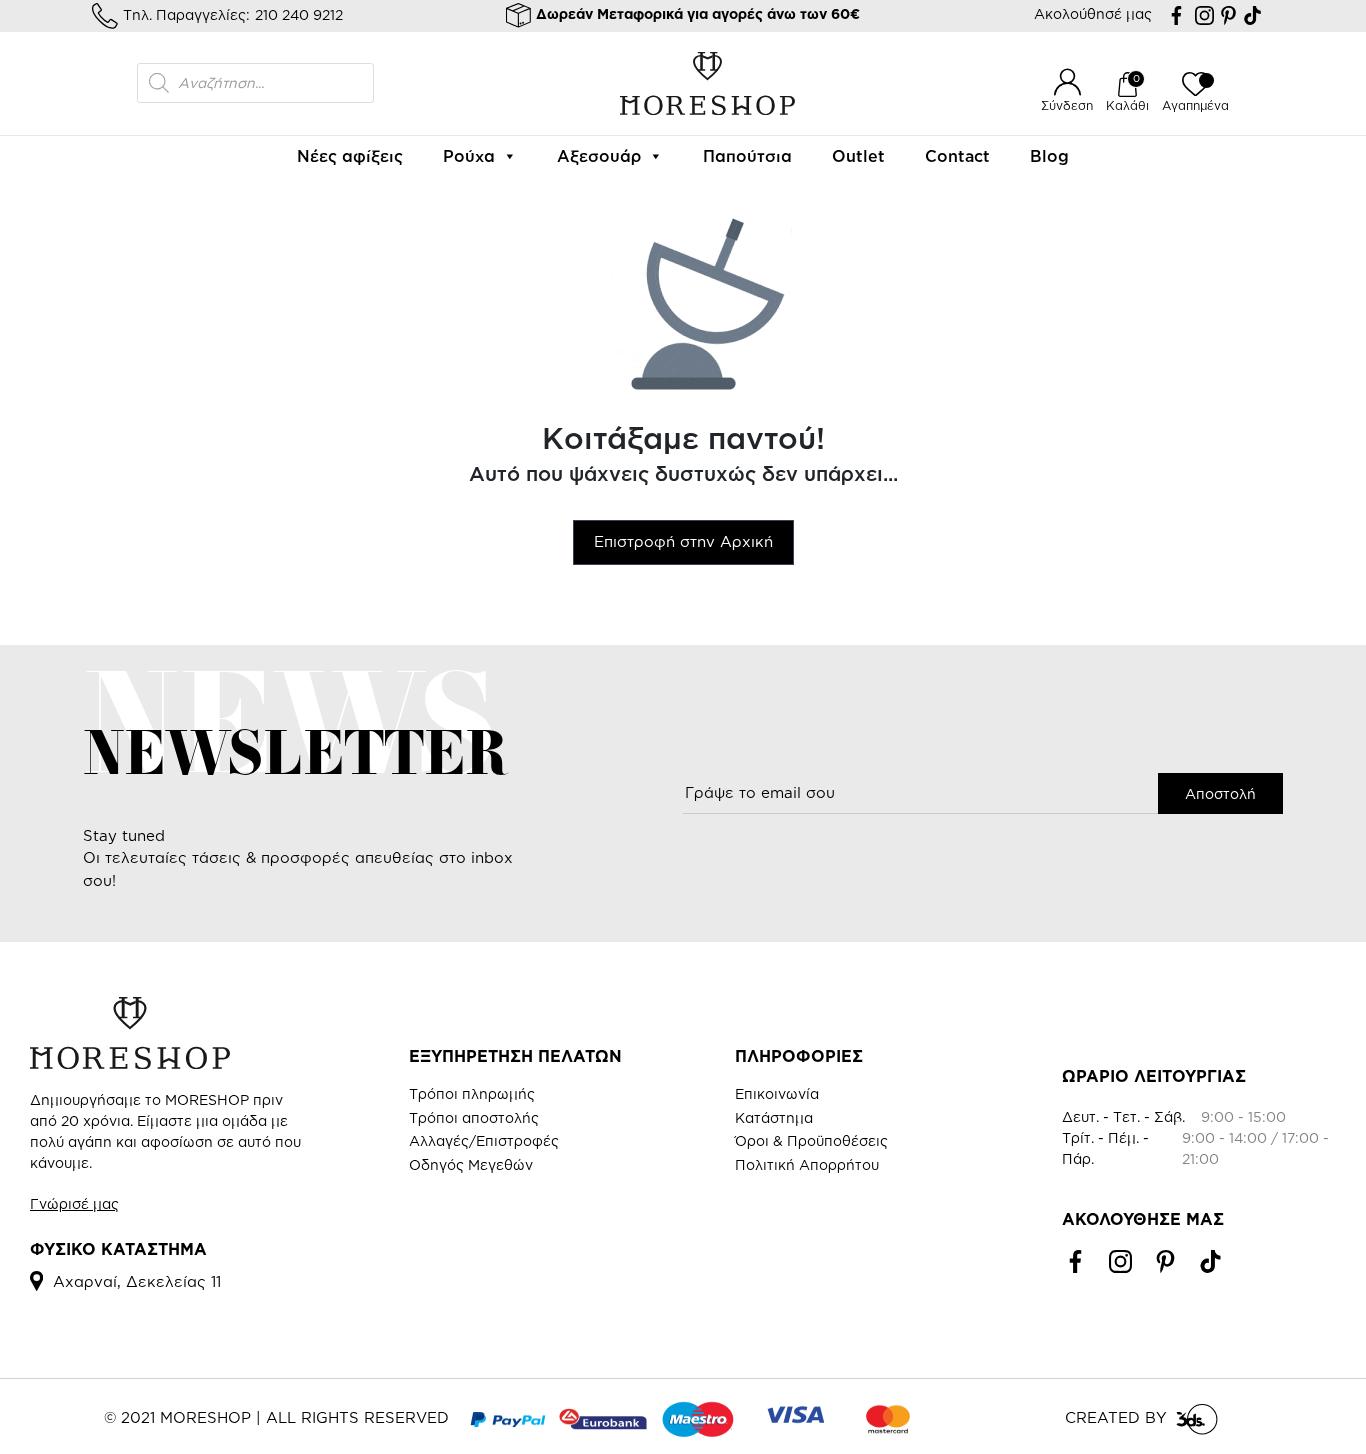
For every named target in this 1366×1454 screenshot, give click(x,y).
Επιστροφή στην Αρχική (683, 541)
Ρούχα (469, 156)
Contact (957, 156)
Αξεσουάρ (599, 156)
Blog (1049, 156)
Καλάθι (1127, 105)
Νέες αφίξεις (350, 156)
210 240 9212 (299, 14)
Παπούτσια (747, 156)
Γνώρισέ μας (74, 1203)
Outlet (858, 156)
